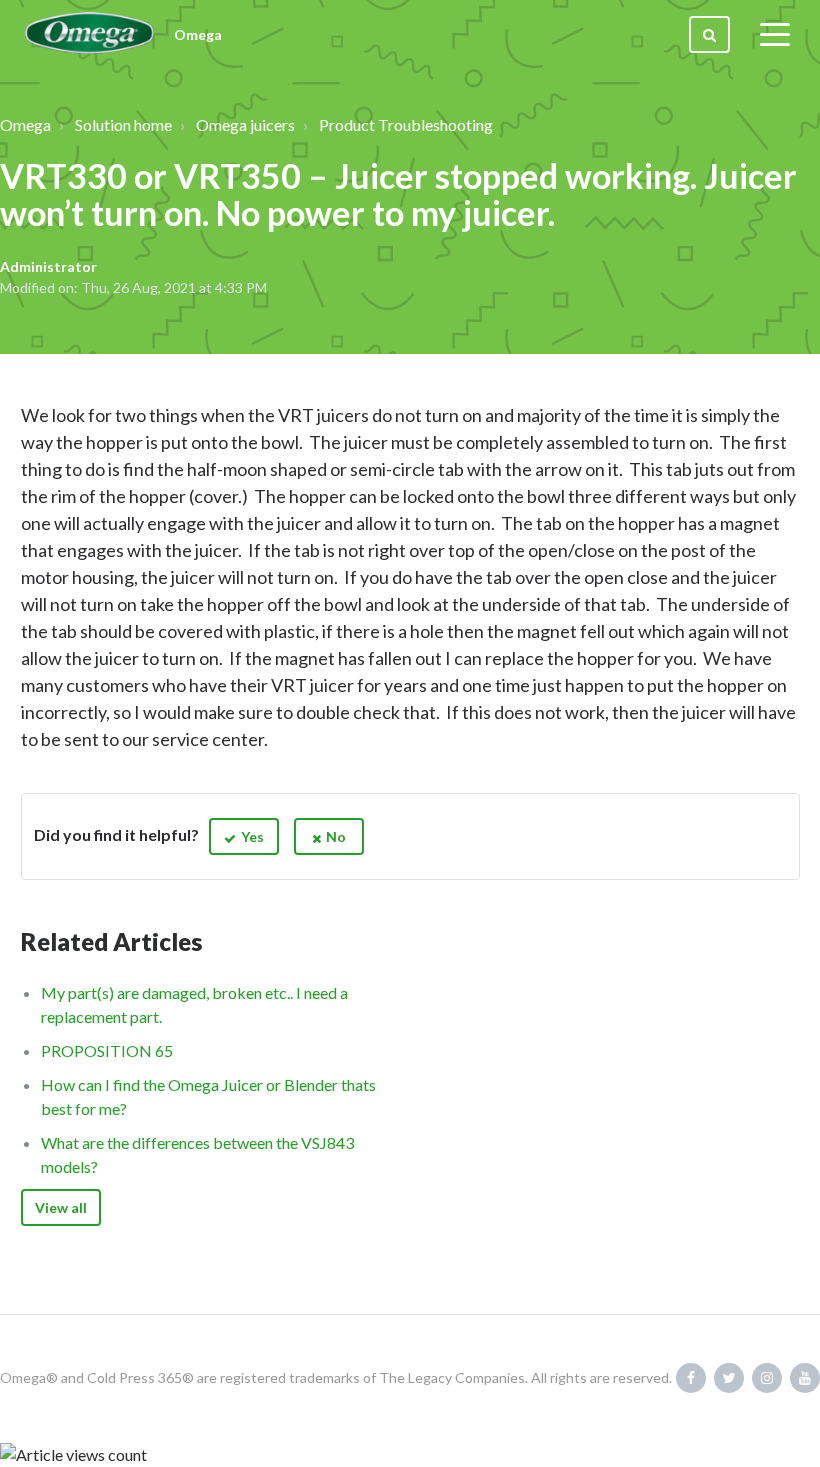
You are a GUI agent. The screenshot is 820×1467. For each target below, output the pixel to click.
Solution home (123, 124)
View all (61, 1207)
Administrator (48, 266)
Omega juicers (245, 124)
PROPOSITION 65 (107, 1050)
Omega (25, 124)
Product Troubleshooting (406, 124)
